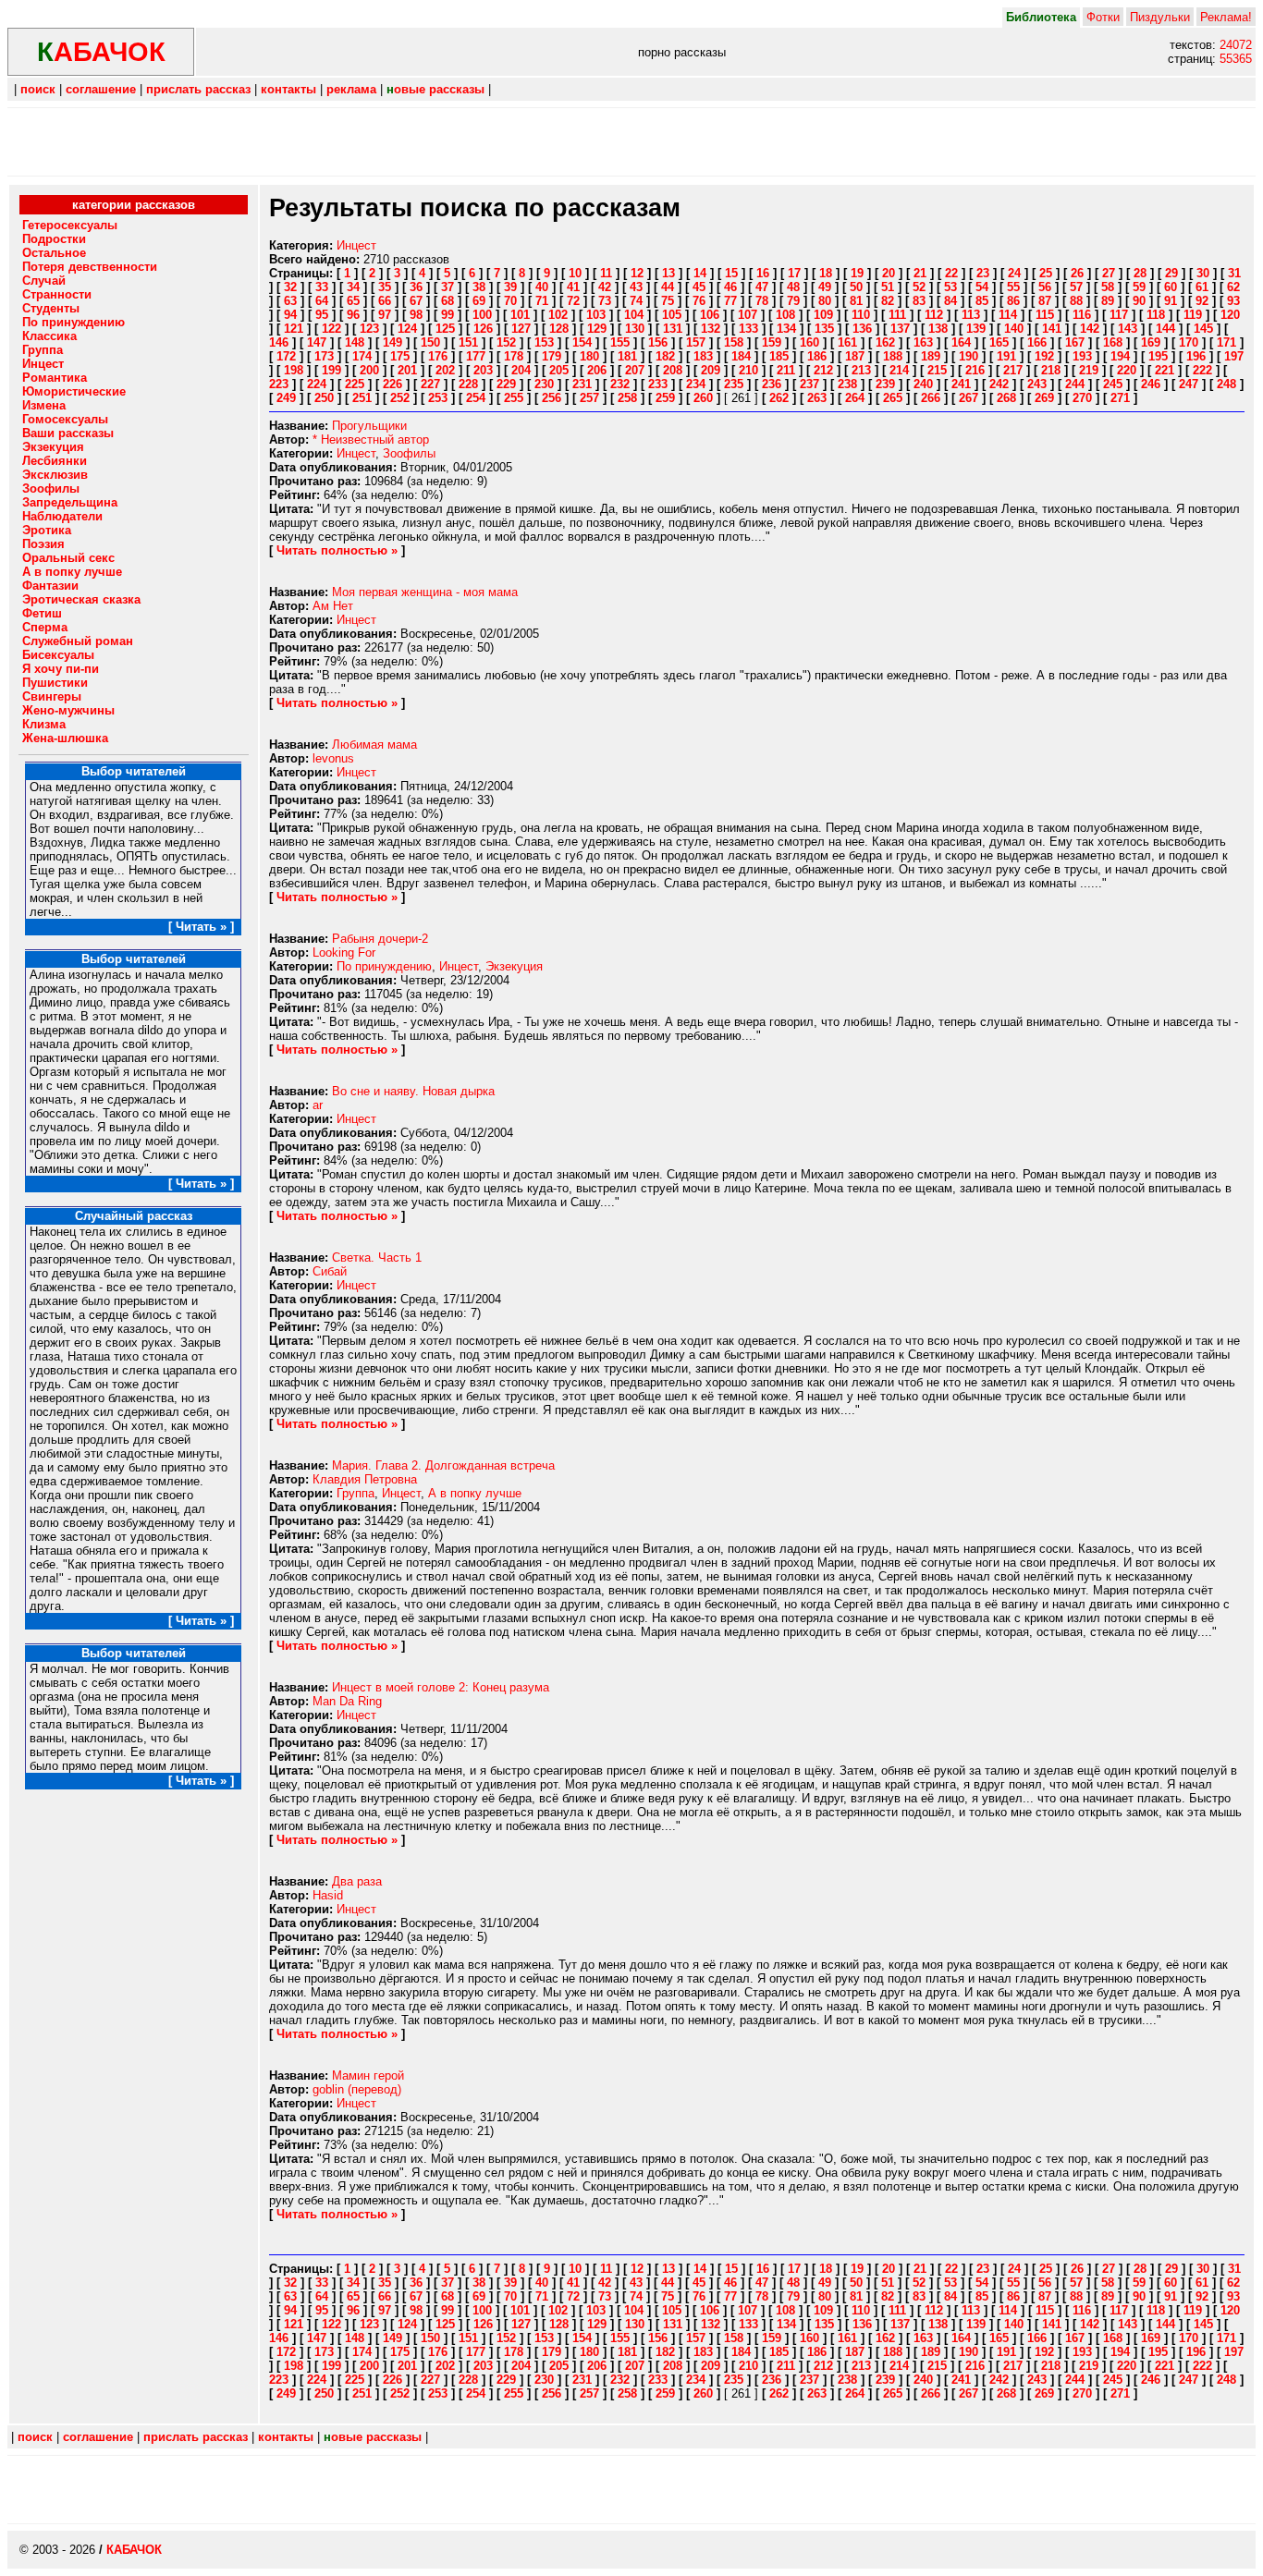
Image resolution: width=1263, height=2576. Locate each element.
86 (1013, 301)
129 (597, 329)
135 (824, 329)
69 (479, 301)
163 (923, 342)
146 (279, 342)
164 (961, 342)
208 (673, 370)
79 (793, 301)
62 (1233, 287)
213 (861, 370)
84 (950, 301)
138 (938, 329)
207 (635, 370)
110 (861, 315)
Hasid (328, 1895)
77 (730, 301)
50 (856, 287)
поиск (38, 89)
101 (520, 315)
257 (589, 398)
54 (982, 287)
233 (658, 384)
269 (1044, 398)
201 (407, 370)
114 (1008, 315)
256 (552, 398)
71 (542, 301)
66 (385, 301)
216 (975, 370)
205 (559, 370)
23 (983, 273)
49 (825, 287)
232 (620, 384)
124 (407, 329)
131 (673, 329)
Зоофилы (409, 453)
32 (290, 287)
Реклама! (1226, 17)
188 (893, 356)
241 (961, 384)
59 (1139, 287)
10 (575, 273)
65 (353, 301)
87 (1045, 301)
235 (734, 384)
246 (1151, 384)
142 (1090, 329)
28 (1140, 273)
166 (1037, 342)
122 (331, 329)
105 (672, 315)
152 (506, 342)
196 (1196, 356)
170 (1189, 342)
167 (1075, 342)
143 (1128, 329)
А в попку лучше (475, 1493)
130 (635, 329)
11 (606, 273)
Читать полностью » (337, 550)
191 (1006, 356)
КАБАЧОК (134, 2550)
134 (786, 329)
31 (1234, 273)
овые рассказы (435, 89)
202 (445, 370)
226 (392, 384)
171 (1226, 342)
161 (847, 342)
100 (482, 315)
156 (658, 342)
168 (1113, 342)
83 (919, 301)
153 (544, 342)
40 (542, 287)
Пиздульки (1160, 17)
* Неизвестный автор (371, 440)
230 (544, 384)
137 (900, 329)
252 (400, 398)
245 (1113, 384)
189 (931, 356)
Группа (356, 1493)
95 (322, 315)
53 (950, 287)
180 (589, 356)
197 (1234, 356)
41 (573, 287)
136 (862, 329)
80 (825, 301)
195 (1158, 356)
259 (665, 398)
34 (353, 287)
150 (430, 342)
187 (855, 356)
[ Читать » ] (201, 927)
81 (856, 301)
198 (294, 370)
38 (479, 287)
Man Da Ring (347, 1701)
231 (582, 384)
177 (476, 356)
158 (734, 342)
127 (521, 329)
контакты (288, 89)
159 (772, 342)
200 (369, 370)
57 (1076, 287)
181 (627, 356)
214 (899, 370)
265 (893, 398)
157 (696, 342)
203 (483, 370)
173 (324, 356)
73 (605, 301)
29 (1171, 273)
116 (1082, 315)
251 (362, 398)
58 (1108, 287)
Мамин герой (368, 2075)
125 (445, 329)
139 (976, 329)
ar (318, 1105)
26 (1077, 273)
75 (668, 301)
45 (699, 287)
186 (817, 356)
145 (1203, 329)
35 (385, 287)
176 (438, 356)
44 (668, 287)
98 (416, 315)
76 (699, 301)
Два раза (357, 1881)
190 (969, 356)
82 (888, 301)
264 (855, 398)
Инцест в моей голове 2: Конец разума (441, 1687)
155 (620, 342)
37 (448, 287)
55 (1013, 287)
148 (355, 342)
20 (889, 273)
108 (785, 315)
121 (294, 329)
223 (279, 384)
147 (317, 342)
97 (385, 315)
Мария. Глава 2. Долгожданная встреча (443, 1465)
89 (1108, 301)
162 (885, 342)
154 (582, 342)
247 (1189, 384)
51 (888, 287)
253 (438, 398)
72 (573, 301)
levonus (333, 758)
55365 (1236, 59)
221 (1165, 370)
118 (1156, 315)
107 (748, 315)
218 (1051, 370)
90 (1139, 301)
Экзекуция (514, 966)
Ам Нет (333, 606)
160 (809, 342)
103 (596, 315)
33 (322, 287)
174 (362, 356)
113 (971, 315)
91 (1171, 301)
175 (400, 356)
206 (597, 370)
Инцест (356, 245)
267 (969, 398)
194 (1120, 356)
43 (636, 287)
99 (448, 315)
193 (1082, 356)
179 (552, 356)
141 (1052, 329)
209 (711, 370)
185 (779, 356)
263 (817, 398)
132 (711, 329)
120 (1230, 315)
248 (1226, 384)
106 (710, 315)
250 (324, 398)
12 (637, 273)
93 (1233, 301)
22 (951, 273)
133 (748, 329)
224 (317, 384)
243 (1037, 384)
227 (430, 384)
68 (448, 301)
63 (290, 301)
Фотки (1103, 17)
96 (353, 315)
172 (286, 356)
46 (730, 287)
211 (786, 370)
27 (1109, 273)
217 (1013, 370)
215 (937, 370)
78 (762, 301)
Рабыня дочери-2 (380, 939)
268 (1006, 398)
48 (793, 287)
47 (762, 287)
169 (1151, 342)
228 (468, 384)
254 (476, 398)
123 (369, 329)
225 (355, 384)
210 (748, 370)
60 (1171, 287)
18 (826, 273)
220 (1127, 370)
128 (559, 329)
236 (772, 384)
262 (779, 398)
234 (696, 384)
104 (634, 315)
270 (1082, 398)
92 (1202, 301)
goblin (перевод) (357, 2089)
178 (514, 356)
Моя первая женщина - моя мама (425, 592)
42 (605, 287)
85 (982, 301)
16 (763, 273)
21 (920, 273)
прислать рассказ (198, 89)
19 (857, 273)
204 (521, 370)
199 (331, 370)
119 (1193, 315)
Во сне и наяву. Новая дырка (413, 1091)
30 (1203, 273)
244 (1075, 384)
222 (1202, 370)
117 (1119, 315)
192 (1044, 356)
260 (703, 398)
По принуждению (384, 966)
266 (931, 398)
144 (1165, 329)
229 (506, 384)
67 (416, 301)
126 (483, 329)
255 (514, 398)
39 (510, 287)
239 (885, 384)
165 (999, 342)
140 (1014, 329)
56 (1045, 287)
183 (703, 356)
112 (934, 315)
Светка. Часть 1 (377, 1257)
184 (741, 356)
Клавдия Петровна (365, 1479)
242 (999, 384)
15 (731, 273)
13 (668, 273)
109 (823, 315)
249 (286, 398)
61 (1202, 287)
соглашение (101, 89)
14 (700, 273)
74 (636, 301)
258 (627, 398)
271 (1120, 398)
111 (897, 315)
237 (809, 384)
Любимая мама (374, 745)
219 (1089, 370)
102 (558, 315)
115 (1045, 315)
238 (847, 384)
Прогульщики (369, 426)
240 (923, 384)
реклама (351, 89)
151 (468, 342)
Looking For (344, 952)
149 (392, 342)
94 (290, 315)
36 (416, 287)
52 (919, 287)
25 (1046, 273)
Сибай (330, 1271)
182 (665, 356)
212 (823, 370)
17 (794, 273)
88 (1076, 301)
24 (1014, 273)
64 (322, 301)
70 (510, 301)
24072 (1236, 45)
